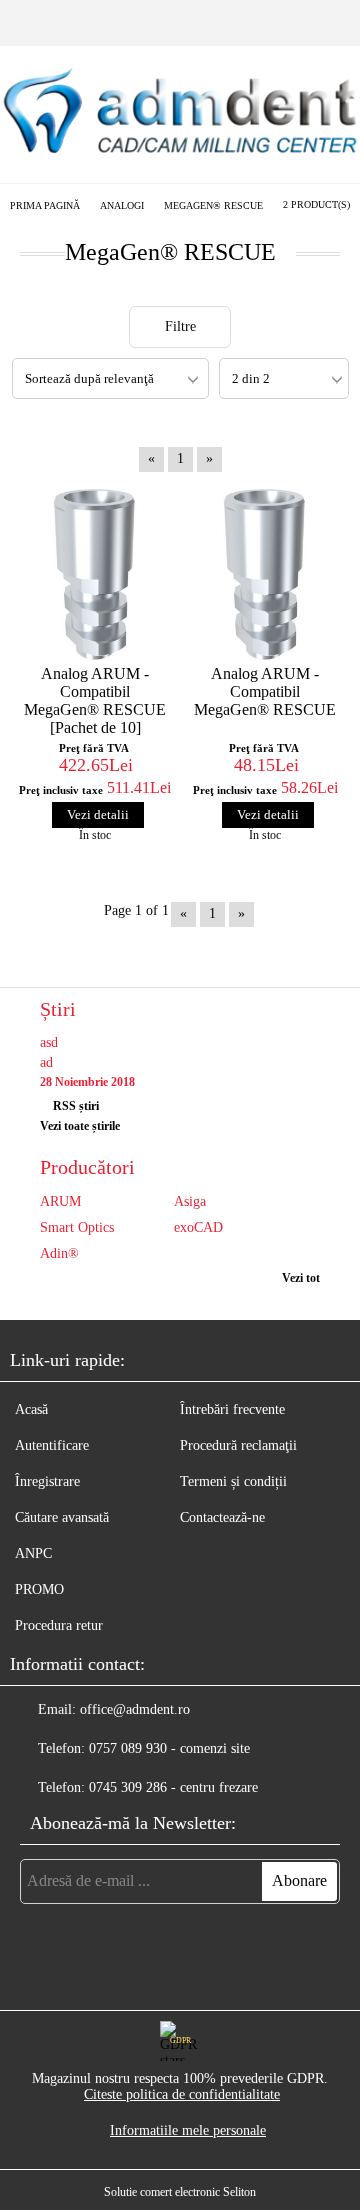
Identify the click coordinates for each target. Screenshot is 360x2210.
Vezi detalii (98, 814)
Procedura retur (59, 1625)
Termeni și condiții (233, 1481)
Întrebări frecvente (232, 1409)
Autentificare (52, 1445)
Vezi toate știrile (80, 1126)
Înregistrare (47, 1481)
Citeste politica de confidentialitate (182, 2094)
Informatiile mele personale (188, 2130)
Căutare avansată (62, 1517)
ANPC (33, 1553)
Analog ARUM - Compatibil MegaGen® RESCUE (265, 691)
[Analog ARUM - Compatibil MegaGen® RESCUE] (265, 574)
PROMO (39, 1589)
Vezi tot (301, 1278)
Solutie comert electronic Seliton (180, 2192)
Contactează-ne (222, 1517)
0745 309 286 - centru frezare (173, 1787)
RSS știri (76, 1106)
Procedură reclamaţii (238, 1445)
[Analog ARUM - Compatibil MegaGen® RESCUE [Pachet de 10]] (95, 574)
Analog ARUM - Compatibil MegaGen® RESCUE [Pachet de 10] (95, 700)
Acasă (31, 1409)
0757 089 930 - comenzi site (169, 1748)
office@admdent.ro (135, 1709)
